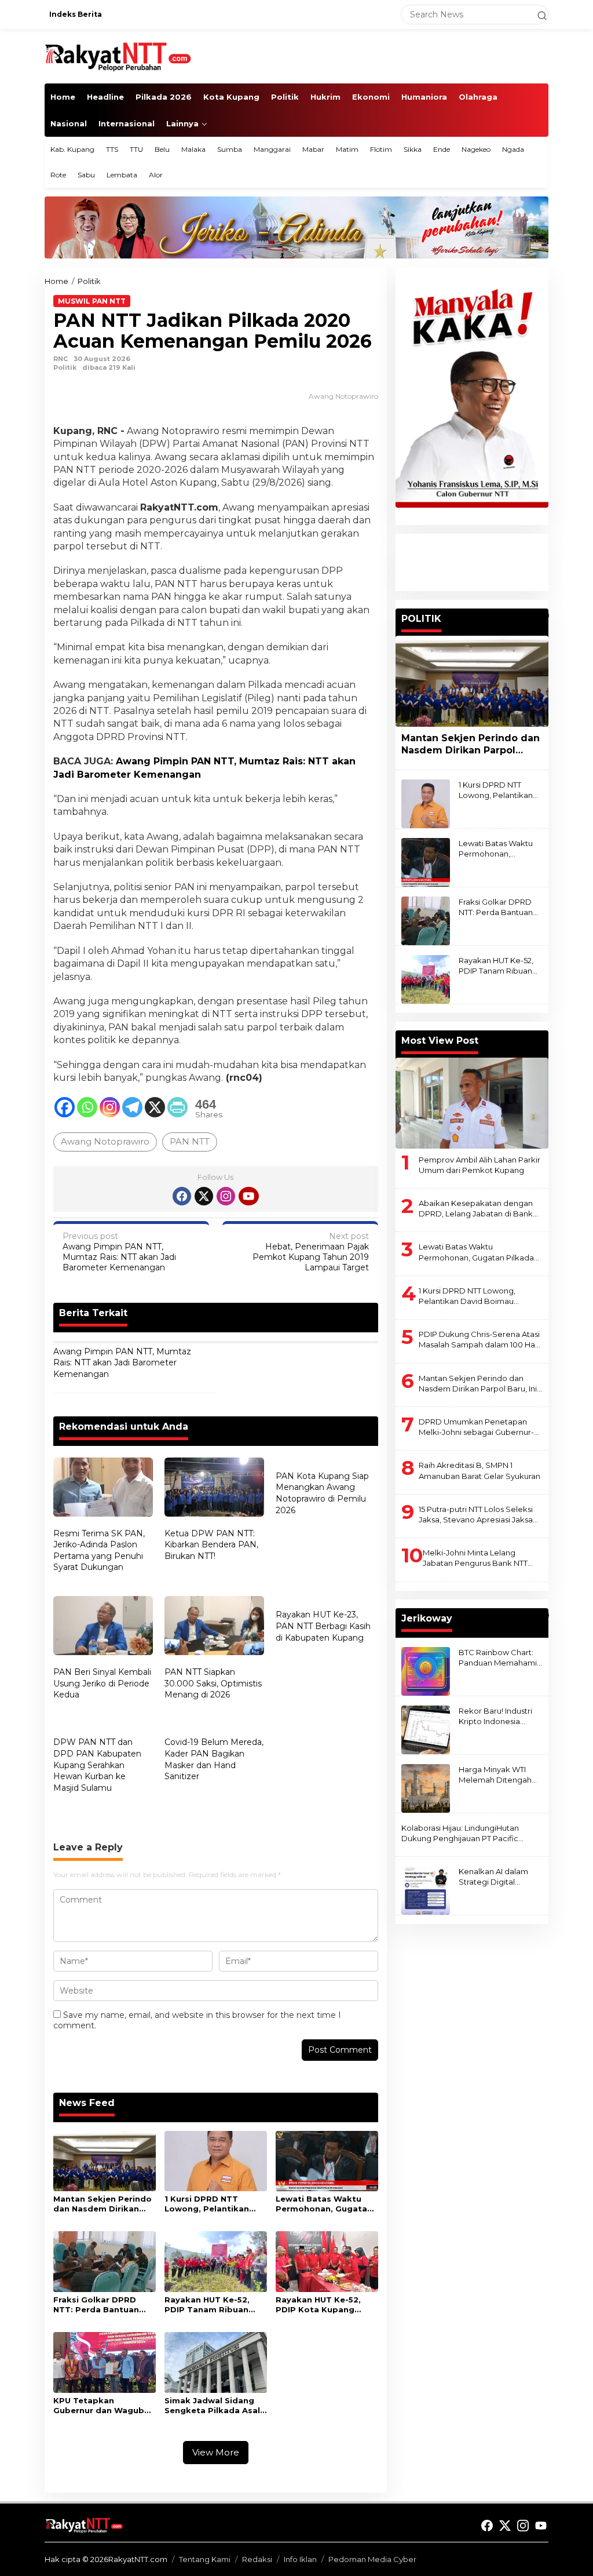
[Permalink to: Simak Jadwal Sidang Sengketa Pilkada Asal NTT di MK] (216, 2362)
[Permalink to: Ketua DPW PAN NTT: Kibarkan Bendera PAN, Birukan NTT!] (214, 1489)
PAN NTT (190, 1141)
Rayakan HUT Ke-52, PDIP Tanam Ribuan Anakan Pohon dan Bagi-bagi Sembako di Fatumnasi (212, 2305)
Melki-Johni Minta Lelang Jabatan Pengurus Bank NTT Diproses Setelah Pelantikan (476, 1558)
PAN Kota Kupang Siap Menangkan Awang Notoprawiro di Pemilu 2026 (322, 1493)
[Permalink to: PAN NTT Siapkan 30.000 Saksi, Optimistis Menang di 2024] (214, 1627)
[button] (537, 14)
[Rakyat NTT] (118, 56)
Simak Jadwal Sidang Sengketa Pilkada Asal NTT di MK (212, 2406)
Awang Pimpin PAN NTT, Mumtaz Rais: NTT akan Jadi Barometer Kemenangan (119, 1252)
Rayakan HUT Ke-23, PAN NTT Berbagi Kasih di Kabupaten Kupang (323, 1626)
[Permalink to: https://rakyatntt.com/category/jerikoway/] (543, 1615)
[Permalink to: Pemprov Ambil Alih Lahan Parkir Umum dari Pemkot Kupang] (472, 1103)
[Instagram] (110, 1107)
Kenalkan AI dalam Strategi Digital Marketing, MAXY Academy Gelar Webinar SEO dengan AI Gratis (499, 1877)
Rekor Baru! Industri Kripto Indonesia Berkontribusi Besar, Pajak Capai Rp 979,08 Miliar (501, 1716)
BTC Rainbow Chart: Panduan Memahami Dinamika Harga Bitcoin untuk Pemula (499, 1658)
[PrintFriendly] (177, 1107)
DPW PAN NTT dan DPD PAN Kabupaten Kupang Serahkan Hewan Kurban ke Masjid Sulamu (97, 1765)
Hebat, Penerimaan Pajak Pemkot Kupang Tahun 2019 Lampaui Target (311, 1252)
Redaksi (257, 2559)
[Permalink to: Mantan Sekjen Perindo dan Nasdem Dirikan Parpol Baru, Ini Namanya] (105, 2160)
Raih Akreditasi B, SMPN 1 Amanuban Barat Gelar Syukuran (479, 1470)
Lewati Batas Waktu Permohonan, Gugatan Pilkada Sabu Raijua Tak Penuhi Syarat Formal (324, 2204)
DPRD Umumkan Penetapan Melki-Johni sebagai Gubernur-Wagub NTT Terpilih (476, 1427)
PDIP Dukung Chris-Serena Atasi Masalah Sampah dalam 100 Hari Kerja (479, 1340)
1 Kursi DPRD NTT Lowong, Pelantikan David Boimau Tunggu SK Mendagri (212, 2204)
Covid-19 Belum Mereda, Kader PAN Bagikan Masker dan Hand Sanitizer (214, 1759)
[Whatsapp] (87, 1107)
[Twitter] (204, 1196)
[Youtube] (248, 1196)
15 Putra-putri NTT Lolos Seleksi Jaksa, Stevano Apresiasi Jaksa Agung (476, 1515)
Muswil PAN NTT (92, 301)
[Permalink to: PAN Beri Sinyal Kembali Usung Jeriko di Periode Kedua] (103, 1627)
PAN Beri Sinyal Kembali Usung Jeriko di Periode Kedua (102, 1683)
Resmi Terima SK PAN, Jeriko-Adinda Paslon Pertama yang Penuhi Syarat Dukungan (99, 1551)
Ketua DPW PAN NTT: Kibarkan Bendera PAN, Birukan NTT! (211, 1545)
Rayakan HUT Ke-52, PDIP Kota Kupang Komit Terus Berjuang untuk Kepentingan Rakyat (322, 2305)
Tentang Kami (205, 2559)
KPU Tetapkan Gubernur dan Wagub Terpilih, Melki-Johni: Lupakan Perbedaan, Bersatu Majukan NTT (99, 2406)
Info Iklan (300, 2559)
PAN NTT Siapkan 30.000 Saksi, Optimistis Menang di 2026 (213, 1683)
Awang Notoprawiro (105, 1141)
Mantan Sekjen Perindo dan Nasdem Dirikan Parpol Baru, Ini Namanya (103, 2204)
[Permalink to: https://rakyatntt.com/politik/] (543, 615)
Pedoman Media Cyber (372, 2559)
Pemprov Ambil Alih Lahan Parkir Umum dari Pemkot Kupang (479, 1165)
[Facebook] (65, 1107)
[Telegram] (132, 1107)
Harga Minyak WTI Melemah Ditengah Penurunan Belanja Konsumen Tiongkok (497, 1775)
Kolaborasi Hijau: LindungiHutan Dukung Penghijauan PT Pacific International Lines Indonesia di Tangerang (460, 1833)
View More (216, 2452)
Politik (65, 367)
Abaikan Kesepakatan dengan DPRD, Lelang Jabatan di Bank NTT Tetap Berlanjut (476, 1209)
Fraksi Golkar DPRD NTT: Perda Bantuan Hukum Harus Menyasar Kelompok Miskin (103, 2305)
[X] (155, 1107)
